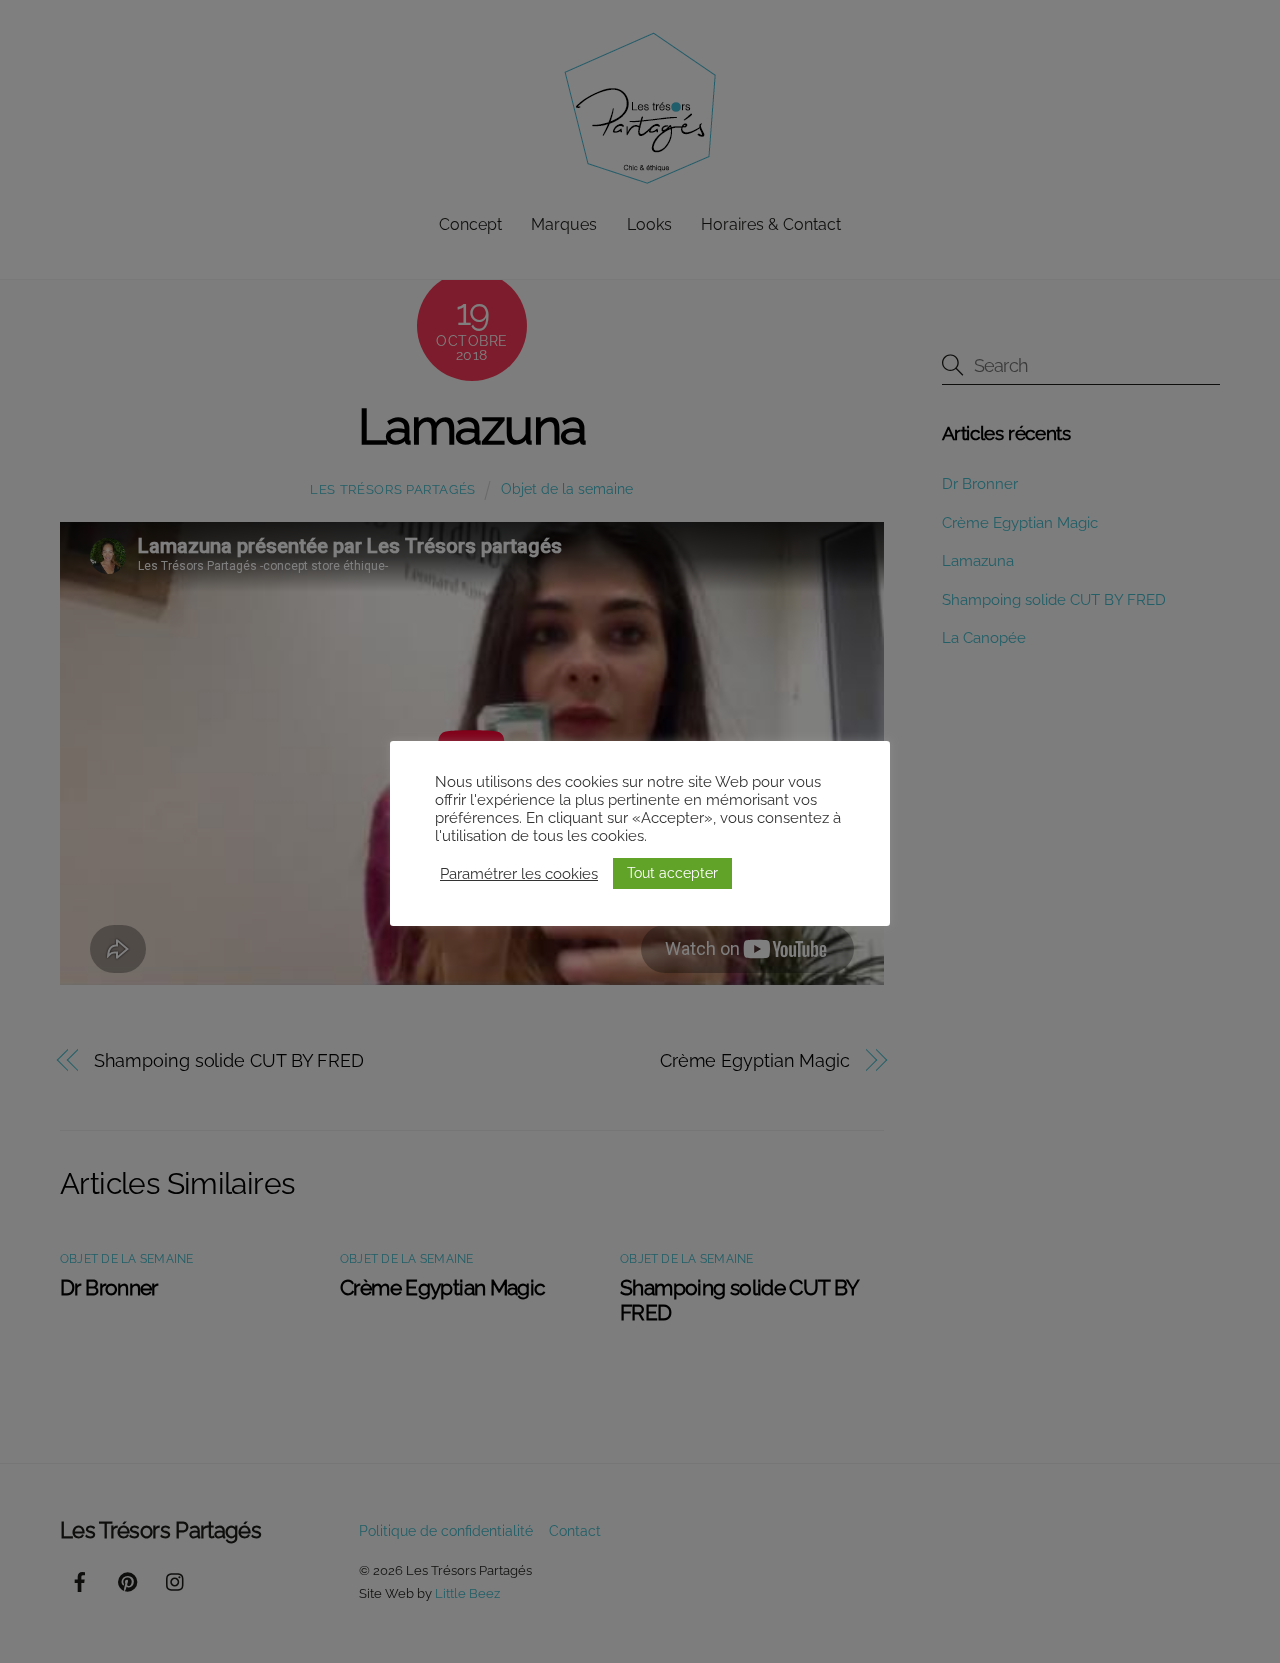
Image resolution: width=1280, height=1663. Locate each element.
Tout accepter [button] (672, 873)
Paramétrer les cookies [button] (519, 873)
